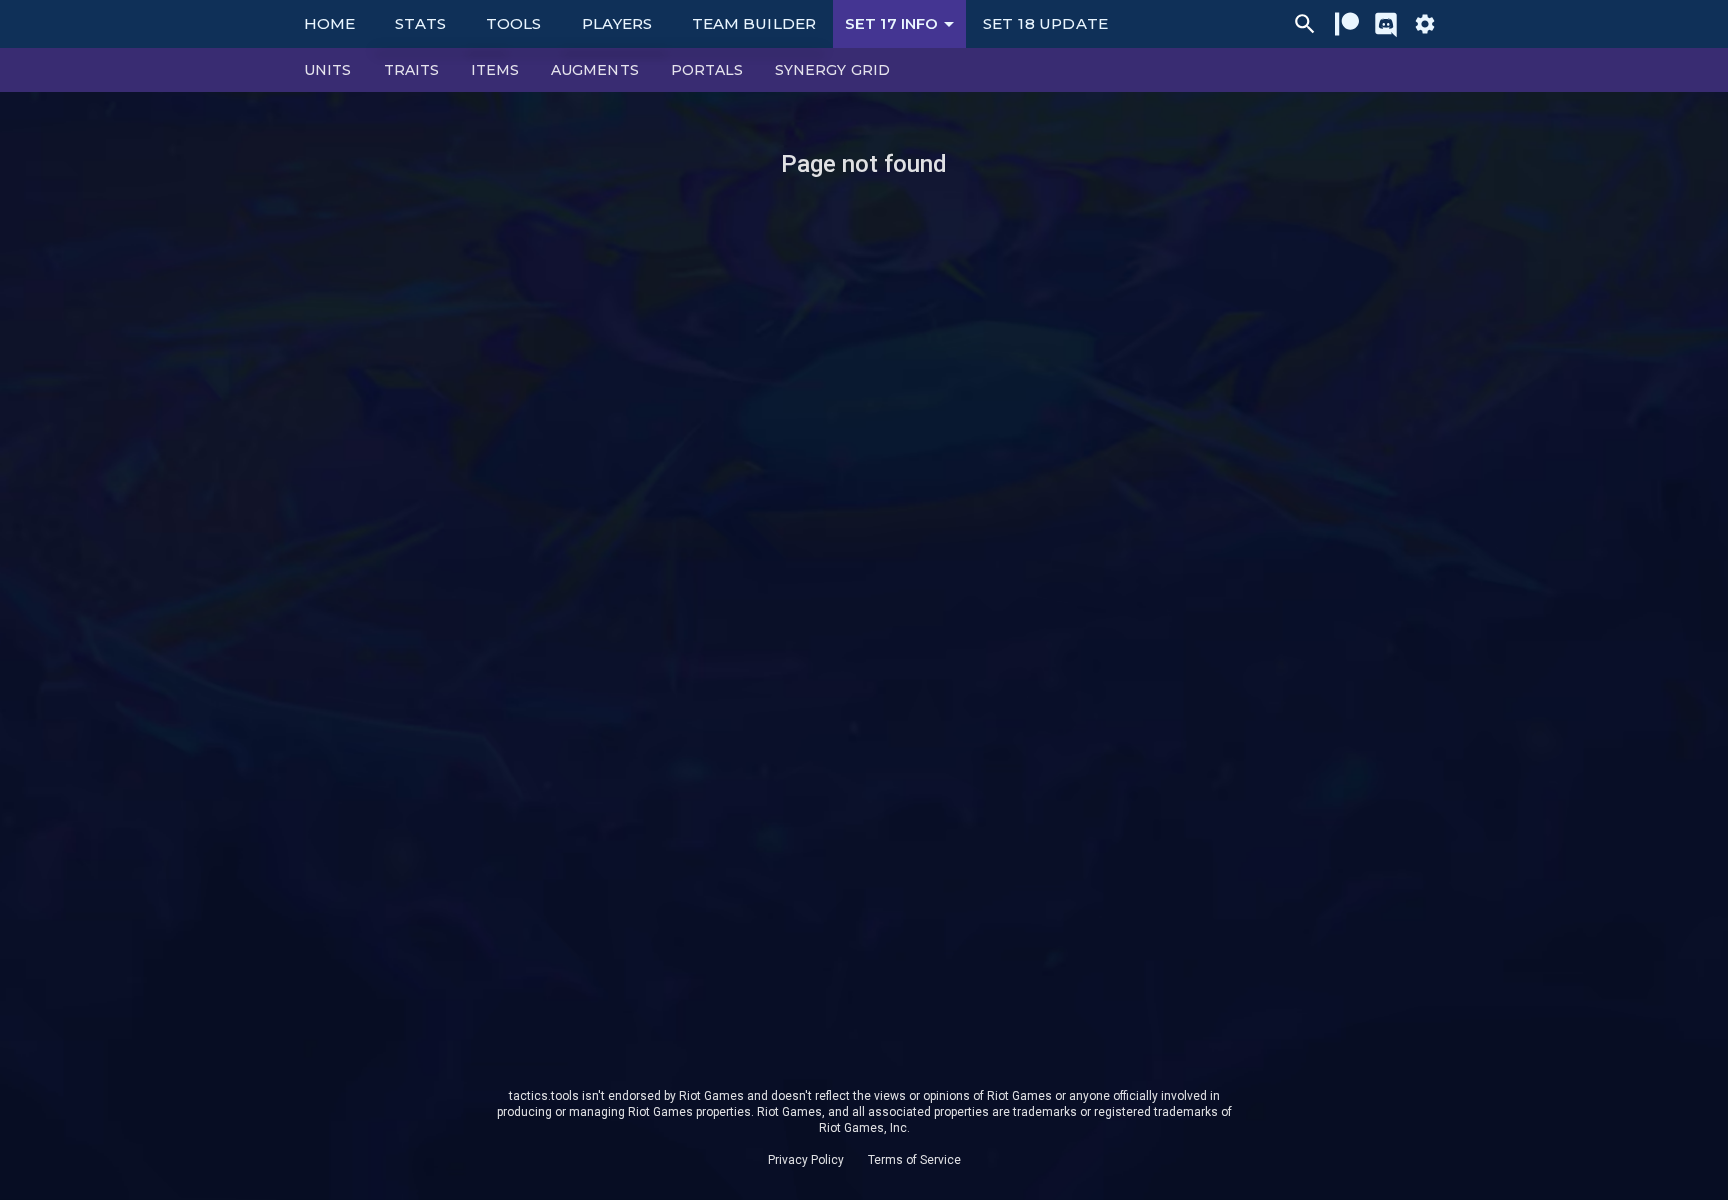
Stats (420, 23)
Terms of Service (914, 1160)
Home (329, 23)
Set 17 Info (891, 23)
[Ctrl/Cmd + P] (1305, 24)
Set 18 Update (1045, 23)
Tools (513, 23)
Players (617, 23)
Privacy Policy (806, 1160)
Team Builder (754, 23)
